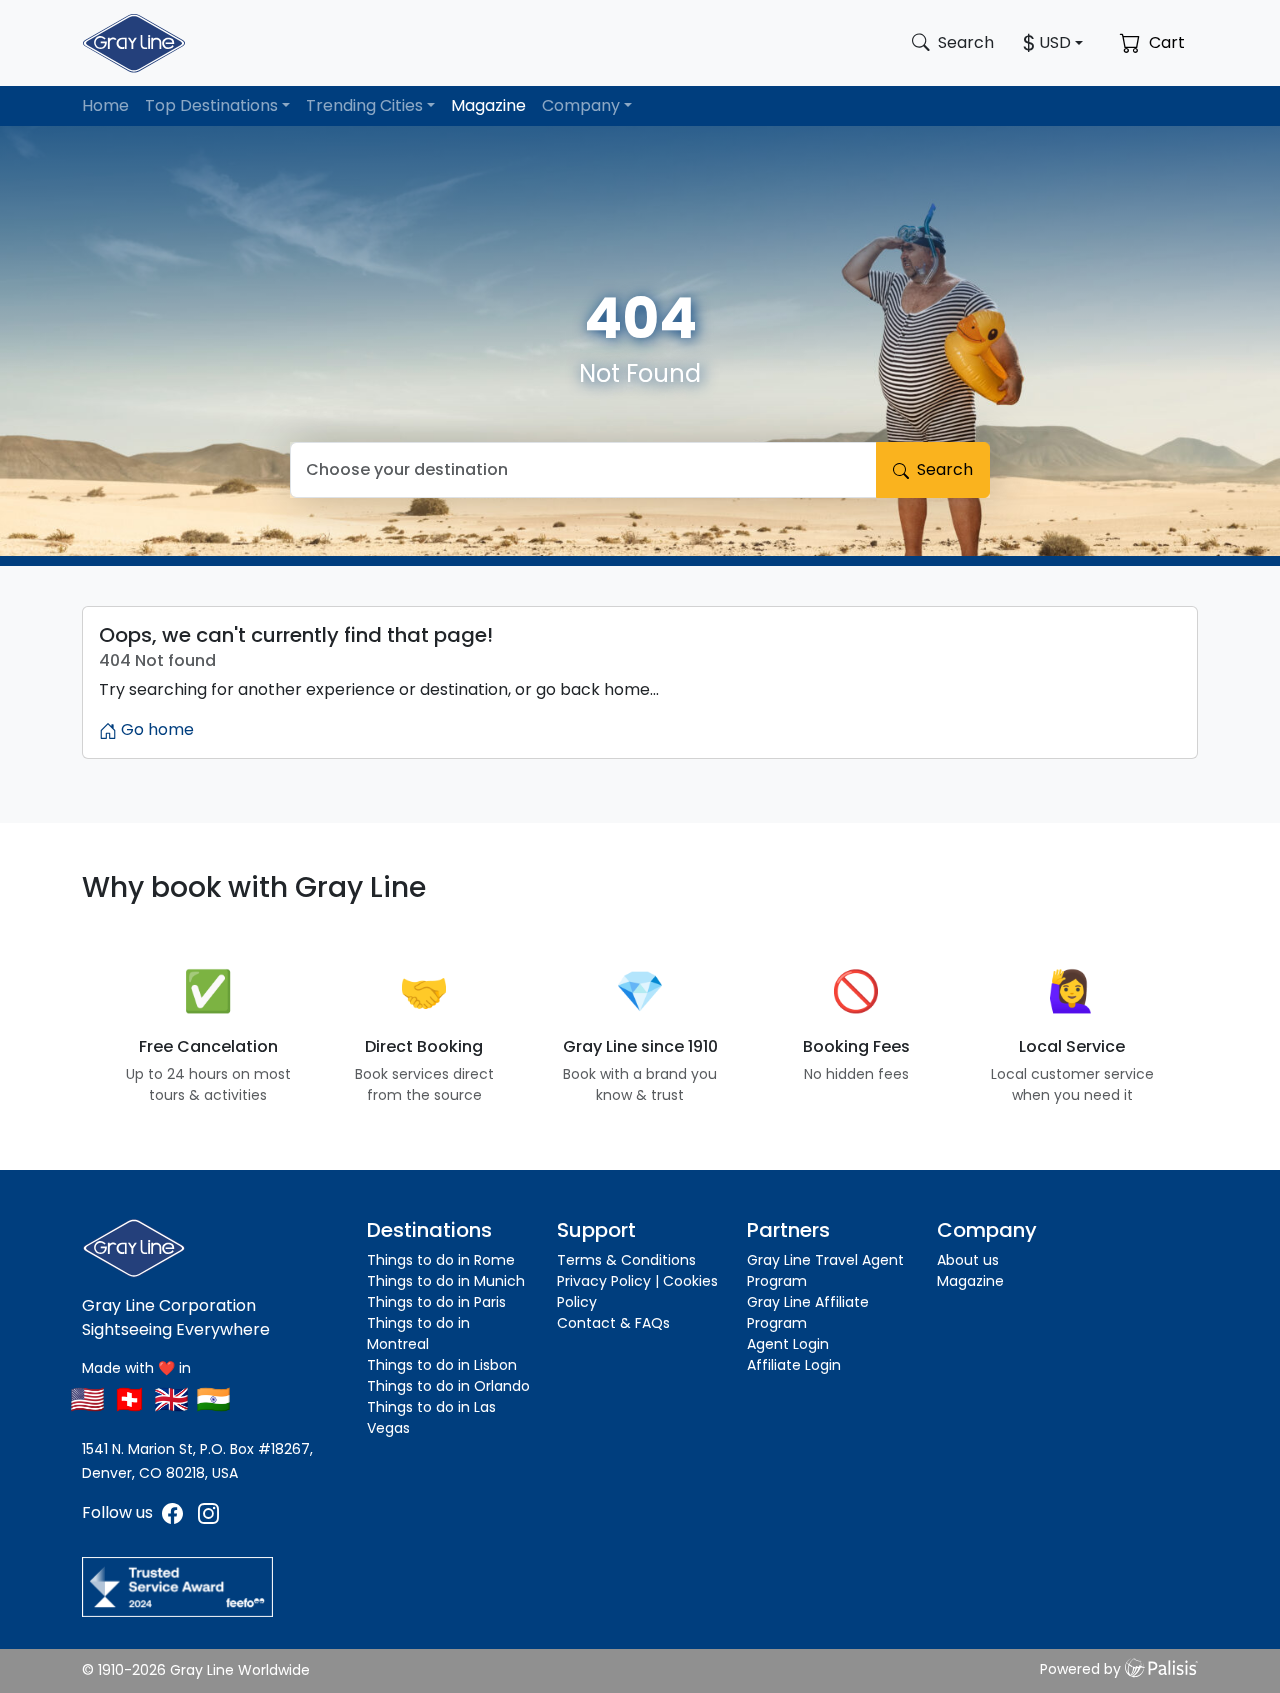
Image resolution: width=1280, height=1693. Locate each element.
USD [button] (1055, 42)
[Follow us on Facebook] (174, 1512)
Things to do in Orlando (448, 1386)
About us (968, 1260)
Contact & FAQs (613, 1323)
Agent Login (788, 1344)
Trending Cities (364, 105)
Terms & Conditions (626, 1260)
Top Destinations (211, 105)
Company (581, 105)
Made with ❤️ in (136, 1368)
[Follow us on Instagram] (208, 1512)
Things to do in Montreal (418, 1333)
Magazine (488, 105)
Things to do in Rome (441, 1260)
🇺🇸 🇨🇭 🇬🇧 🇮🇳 (150, 1399)
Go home (155, 729)
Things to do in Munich (446, 1281)
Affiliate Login (794, 1365)
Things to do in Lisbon (442, 1365)
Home (105, 105)
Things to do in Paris (436, 1302)
